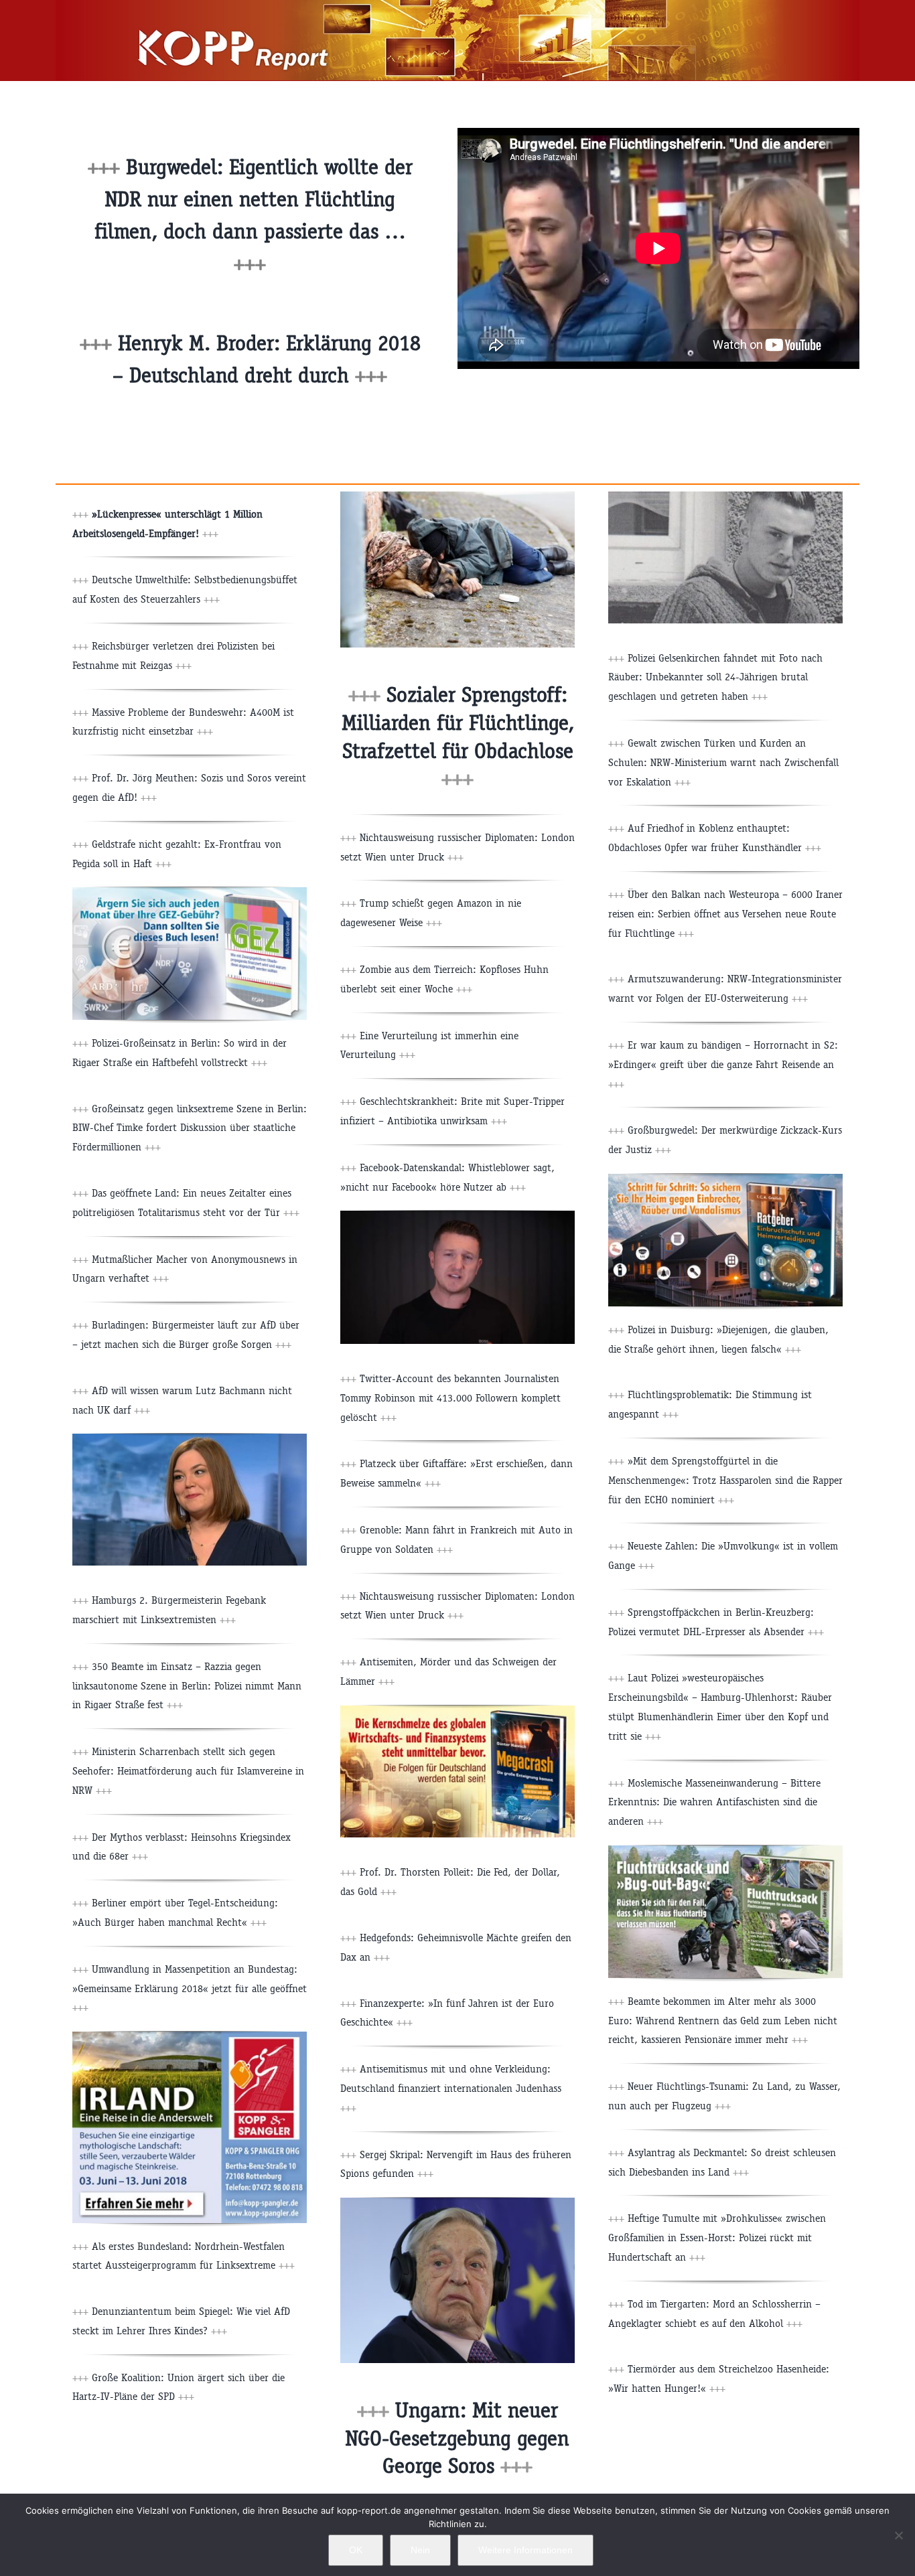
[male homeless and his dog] (457, 497)
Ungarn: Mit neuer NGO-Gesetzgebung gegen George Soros (457, 2438)
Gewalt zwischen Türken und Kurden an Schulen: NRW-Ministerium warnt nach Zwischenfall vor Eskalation (723, 762)
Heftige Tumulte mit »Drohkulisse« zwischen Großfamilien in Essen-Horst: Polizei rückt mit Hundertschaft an (717, 2238)
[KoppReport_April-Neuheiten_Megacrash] (457, 1711)
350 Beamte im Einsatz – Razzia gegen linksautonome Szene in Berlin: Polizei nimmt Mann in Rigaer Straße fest (187, 1686)
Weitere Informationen (525, 2550)
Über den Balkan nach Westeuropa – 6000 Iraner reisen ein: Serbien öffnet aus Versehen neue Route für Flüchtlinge (725, 914)
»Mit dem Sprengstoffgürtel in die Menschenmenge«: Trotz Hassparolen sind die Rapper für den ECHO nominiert (725, 1480)
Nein (420, 2550)
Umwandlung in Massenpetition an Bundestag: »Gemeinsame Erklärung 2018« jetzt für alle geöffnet (190, 1988)
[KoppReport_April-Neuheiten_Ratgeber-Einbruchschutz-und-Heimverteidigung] (725, 1179)
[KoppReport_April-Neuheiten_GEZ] (190, 892)
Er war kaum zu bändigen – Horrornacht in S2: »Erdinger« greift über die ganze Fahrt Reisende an (723, 1064)
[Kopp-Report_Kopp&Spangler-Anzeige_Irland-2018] (190, 2037)
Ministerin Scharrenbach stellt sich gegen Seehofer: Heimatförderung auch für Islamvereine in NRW (188, 1771)
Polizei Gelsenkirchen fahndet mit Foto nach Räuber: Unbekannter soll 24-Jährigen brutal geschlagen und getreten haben (715, 677)
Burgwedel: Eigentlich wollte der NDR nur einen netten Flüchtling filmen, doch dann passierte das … (254, 199)
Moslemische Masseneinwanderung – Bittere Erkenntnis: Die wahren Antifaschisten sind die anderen (714, 1802)
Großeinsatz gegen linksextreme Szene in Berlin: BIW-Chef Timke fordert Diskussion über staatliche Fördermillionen (190, 1128)
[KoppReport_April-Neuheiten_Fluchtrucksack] (725, 1850)
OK (356, 2550)
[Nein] (898, 2535)
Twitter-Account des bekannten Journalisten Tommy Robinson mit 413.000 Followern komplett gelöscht (450, 1398)
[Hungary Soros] (457, 2203)
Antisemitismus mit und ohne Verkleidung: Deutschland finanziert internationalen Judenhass (451, 2088)
